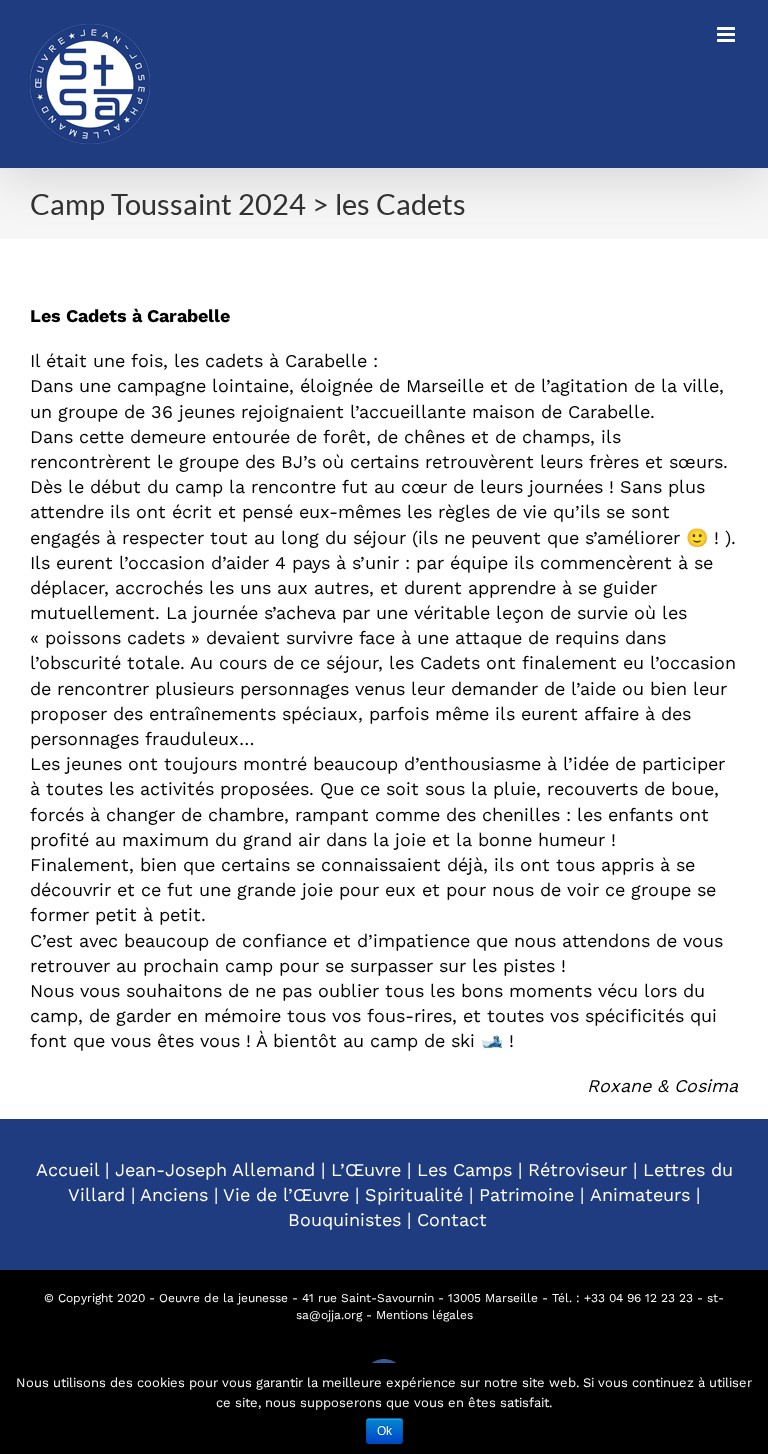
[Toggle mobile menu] (727, 34)
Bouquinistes (344, 1219)
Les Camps (464, 1169)
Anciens (174, 1194)
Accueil (67, 1169)
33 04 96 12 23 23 (642, 1298)
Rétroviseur (577, 1169)
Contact (452, 1219)
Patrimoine (526, 1194)
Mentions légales (424, 1315)
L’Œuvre (366, 1169)
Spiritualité (414, 1194)
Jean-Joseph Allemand (215, 1169)
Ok (384, 1431)
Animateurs (640, 1194)
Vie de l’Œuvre (286, 1194)
